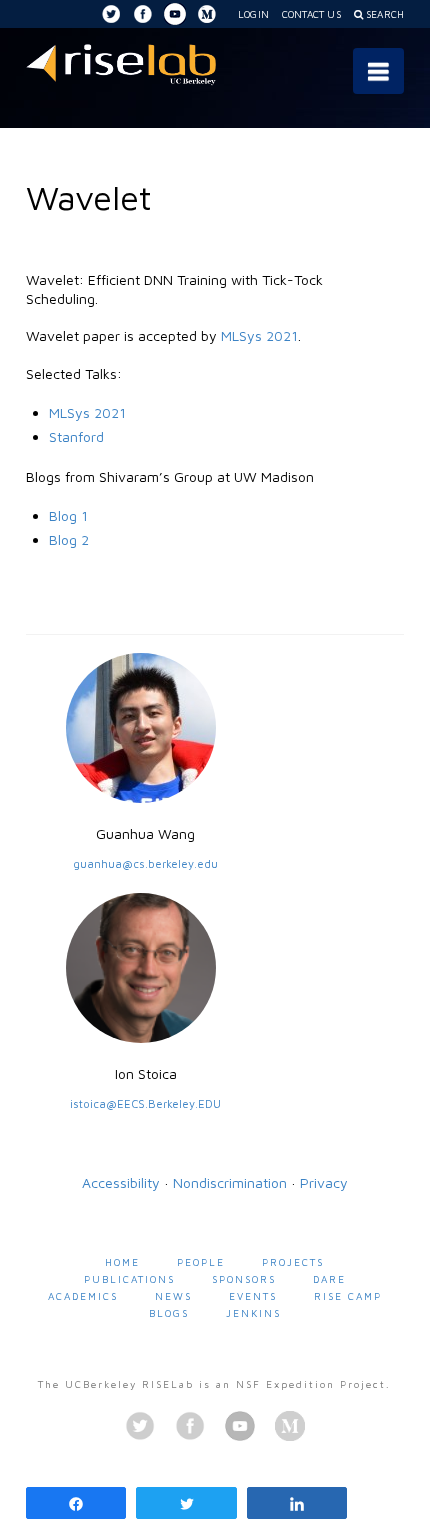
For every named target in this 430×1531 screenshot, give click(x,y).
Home (122, 1262)
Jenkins (253, 1313)
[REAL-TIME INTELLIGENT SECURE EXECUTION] (121, 62)
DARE (329, 1279)
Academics (83, 1296)
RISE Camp (348, 1296)
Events (253, 1296)
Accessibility (121, 1182)
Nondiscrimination (230, 1182)
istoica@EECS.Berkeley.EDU (145, 1103)
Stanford (76, 436)
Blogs (169, 1313)
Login (253, 14)
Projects (293, 1262)
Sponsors (244, 1279)
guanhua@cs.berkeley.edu (145, 863)
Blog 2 (69, 539)
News (173, 1296)
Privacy (324, 1182)
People (201, 1262)
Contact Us (311, 14)
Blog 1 (68, 515)
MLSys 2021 (259, 335)
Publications (129, 1279)
